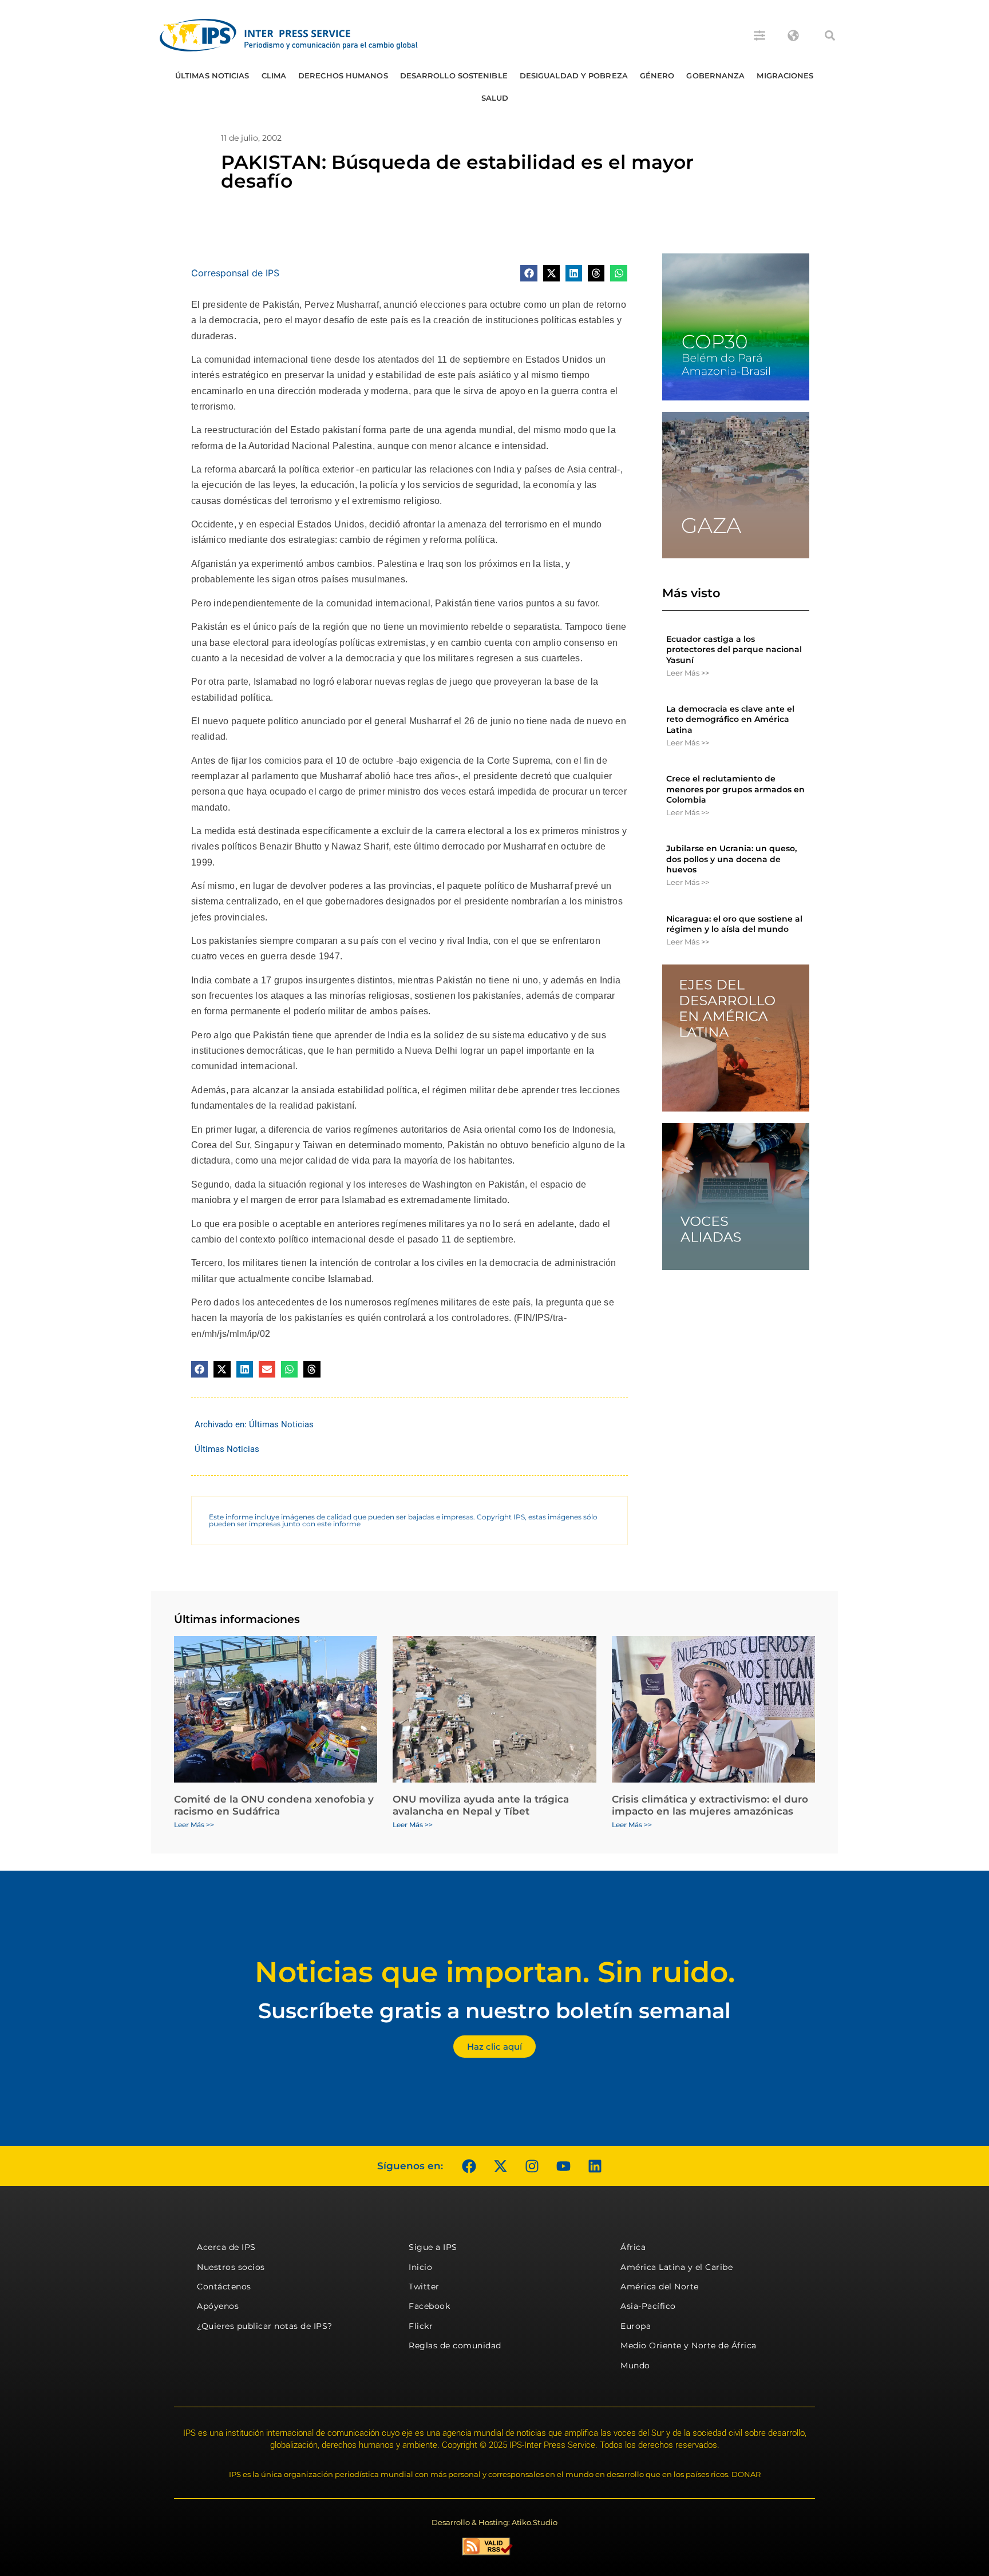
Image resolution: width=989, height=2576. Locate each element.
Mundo (635, 2365)
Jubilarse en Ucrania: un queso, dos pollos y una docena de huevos (731, 859)
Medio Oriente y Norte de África (689, 2345)
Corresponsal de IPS (235, 273)
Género (657, 76)
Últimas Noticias (212, 76)
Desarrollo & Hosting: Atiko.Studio (494, 2522)
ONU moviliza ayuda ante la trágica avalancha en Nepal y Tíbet (481, 1805)
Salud (495, 98)
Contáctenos (224, 2287)
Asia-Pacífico (648, 2306)
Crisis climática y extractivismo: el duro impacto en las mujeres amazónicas (710, 1805)
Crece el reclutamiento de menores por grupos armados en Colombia (735, 789)
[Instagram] (532, 2166)
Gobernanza (715, 76)
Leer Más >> (688, 673)
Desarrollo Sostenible (454, 76)
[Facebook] (469, 2166)
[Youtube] (563, 2166)
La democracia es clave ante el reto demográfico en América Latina (730, 719)
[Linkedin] (595, 2166)
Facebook (429, 2306)
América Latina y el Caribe (677, 2267)
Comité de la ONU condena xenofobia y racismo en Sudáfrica (274, 1805)
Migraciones (785, 76)
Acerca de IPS (226, 2247)
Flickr (421, 2326)
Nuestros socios (231, 2267)
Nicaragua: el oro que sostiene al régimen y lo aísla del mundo (734, 924)
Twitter (424, 2287)
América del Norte (660, 2287)
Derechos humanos (343, 76)
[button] (830, 35)
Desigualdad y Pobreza (574, 76)
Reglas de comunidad (455, 2345)
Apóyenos (218, 2306)
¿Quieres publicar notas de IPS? (265, 2326)
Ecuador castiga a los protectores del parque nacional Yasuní (734, 649)
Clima (274, 76)
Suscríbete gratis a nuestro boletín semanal (494, 2011)
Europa (636, 2326)
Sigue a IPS (433, 2247)
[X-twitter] (500, 2166)
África (633, 2247)
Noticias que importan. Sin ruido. (495, 1972)
